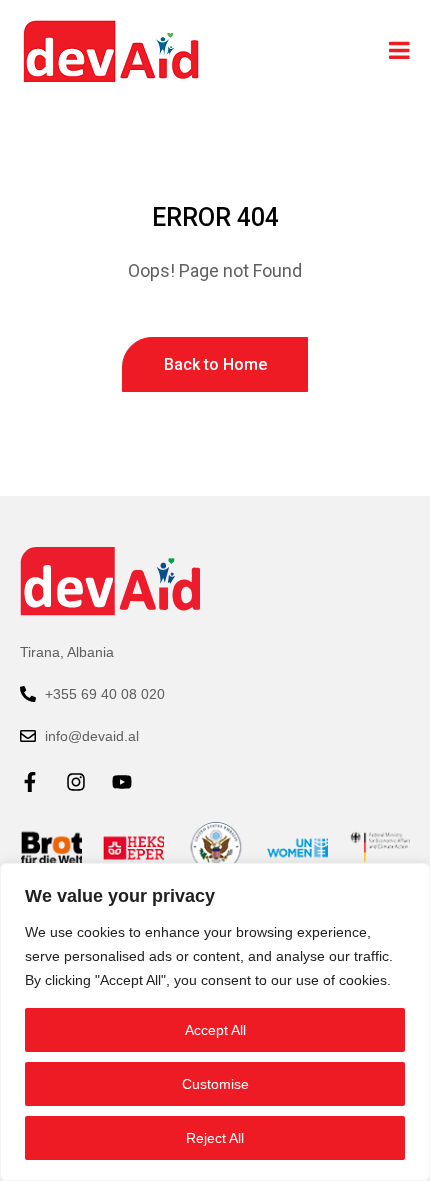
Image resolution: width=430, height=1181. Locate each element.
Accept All (215, 1030)
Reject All (215, 1138)
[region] (215, 1022)
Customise (215, 1084)
